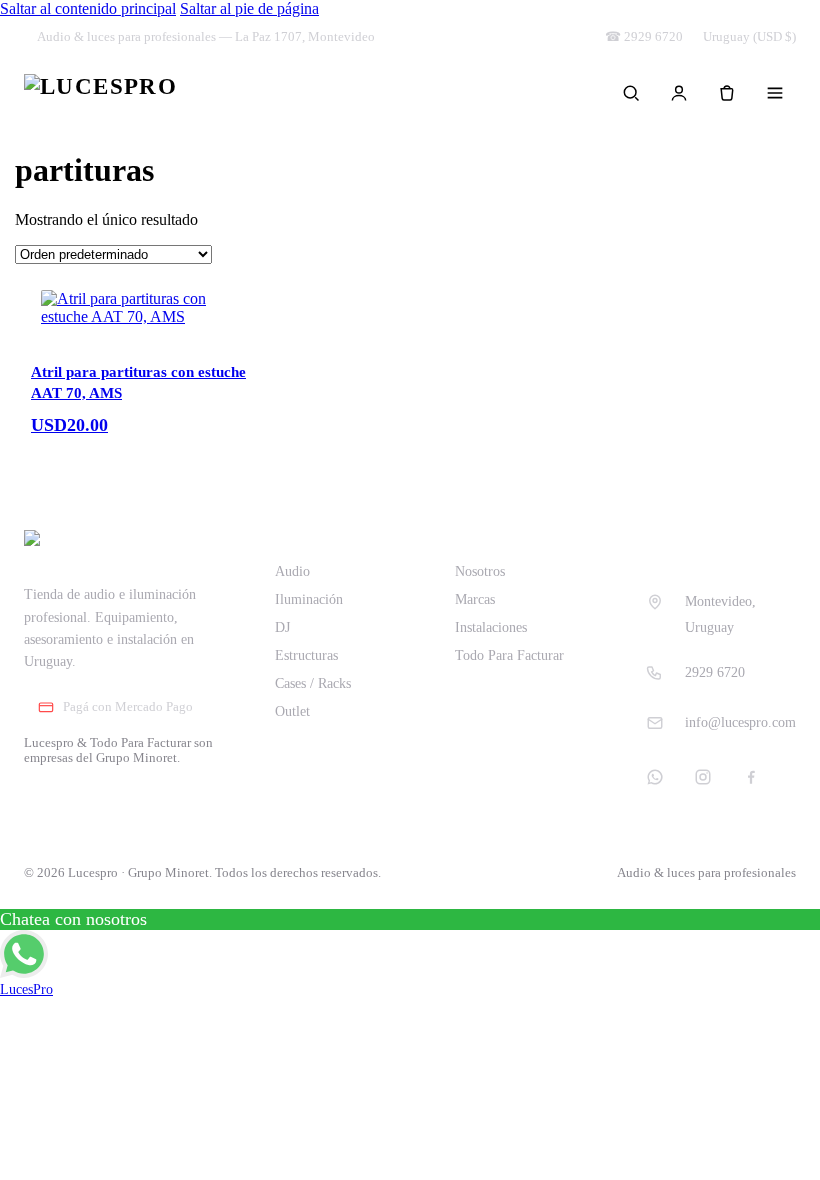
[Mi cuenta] (679, 93)
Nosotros (480, 571)
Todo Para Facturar (509, 655)
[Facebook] (751, 777)
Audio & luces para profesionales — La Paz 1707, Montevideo (206, 37)
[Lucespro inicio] (100, 93)
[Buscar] (631, 93)
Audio (292, 571)
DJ (282, 627)
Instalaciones (491, 627)
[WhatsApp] (655, 777)
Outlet (292, 711)
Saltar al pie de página (249, 8)
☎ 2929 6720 (644, 37)
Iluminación (309, 599)
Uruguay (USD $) (749, 37)
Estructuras (306, 655)
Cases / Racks (313, 683)
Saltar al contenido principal (88, 8)
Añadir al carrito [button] (110, 444)
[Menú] (775, 93)
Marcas (475, 599)
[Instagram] (703, 777)
